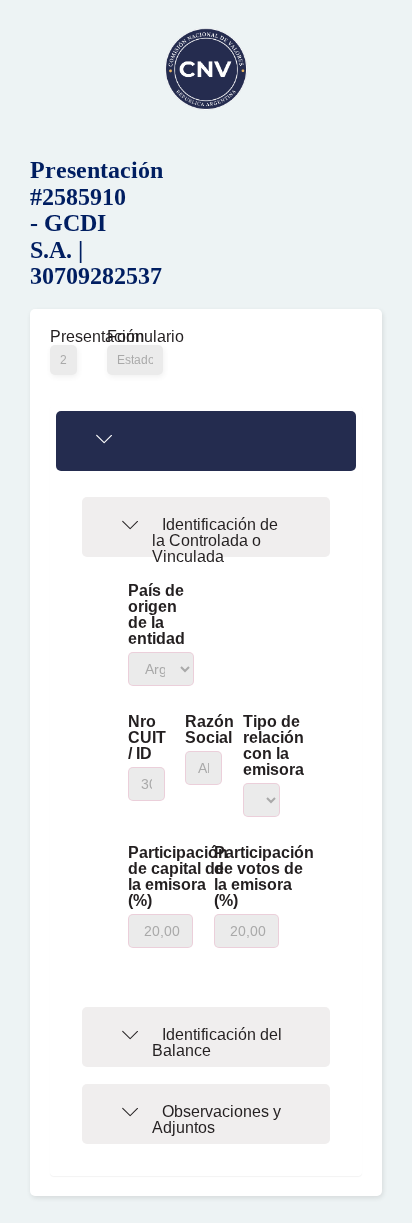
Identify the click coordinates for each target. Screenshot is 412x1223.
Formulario (135, 337)
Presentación (63, 337)
